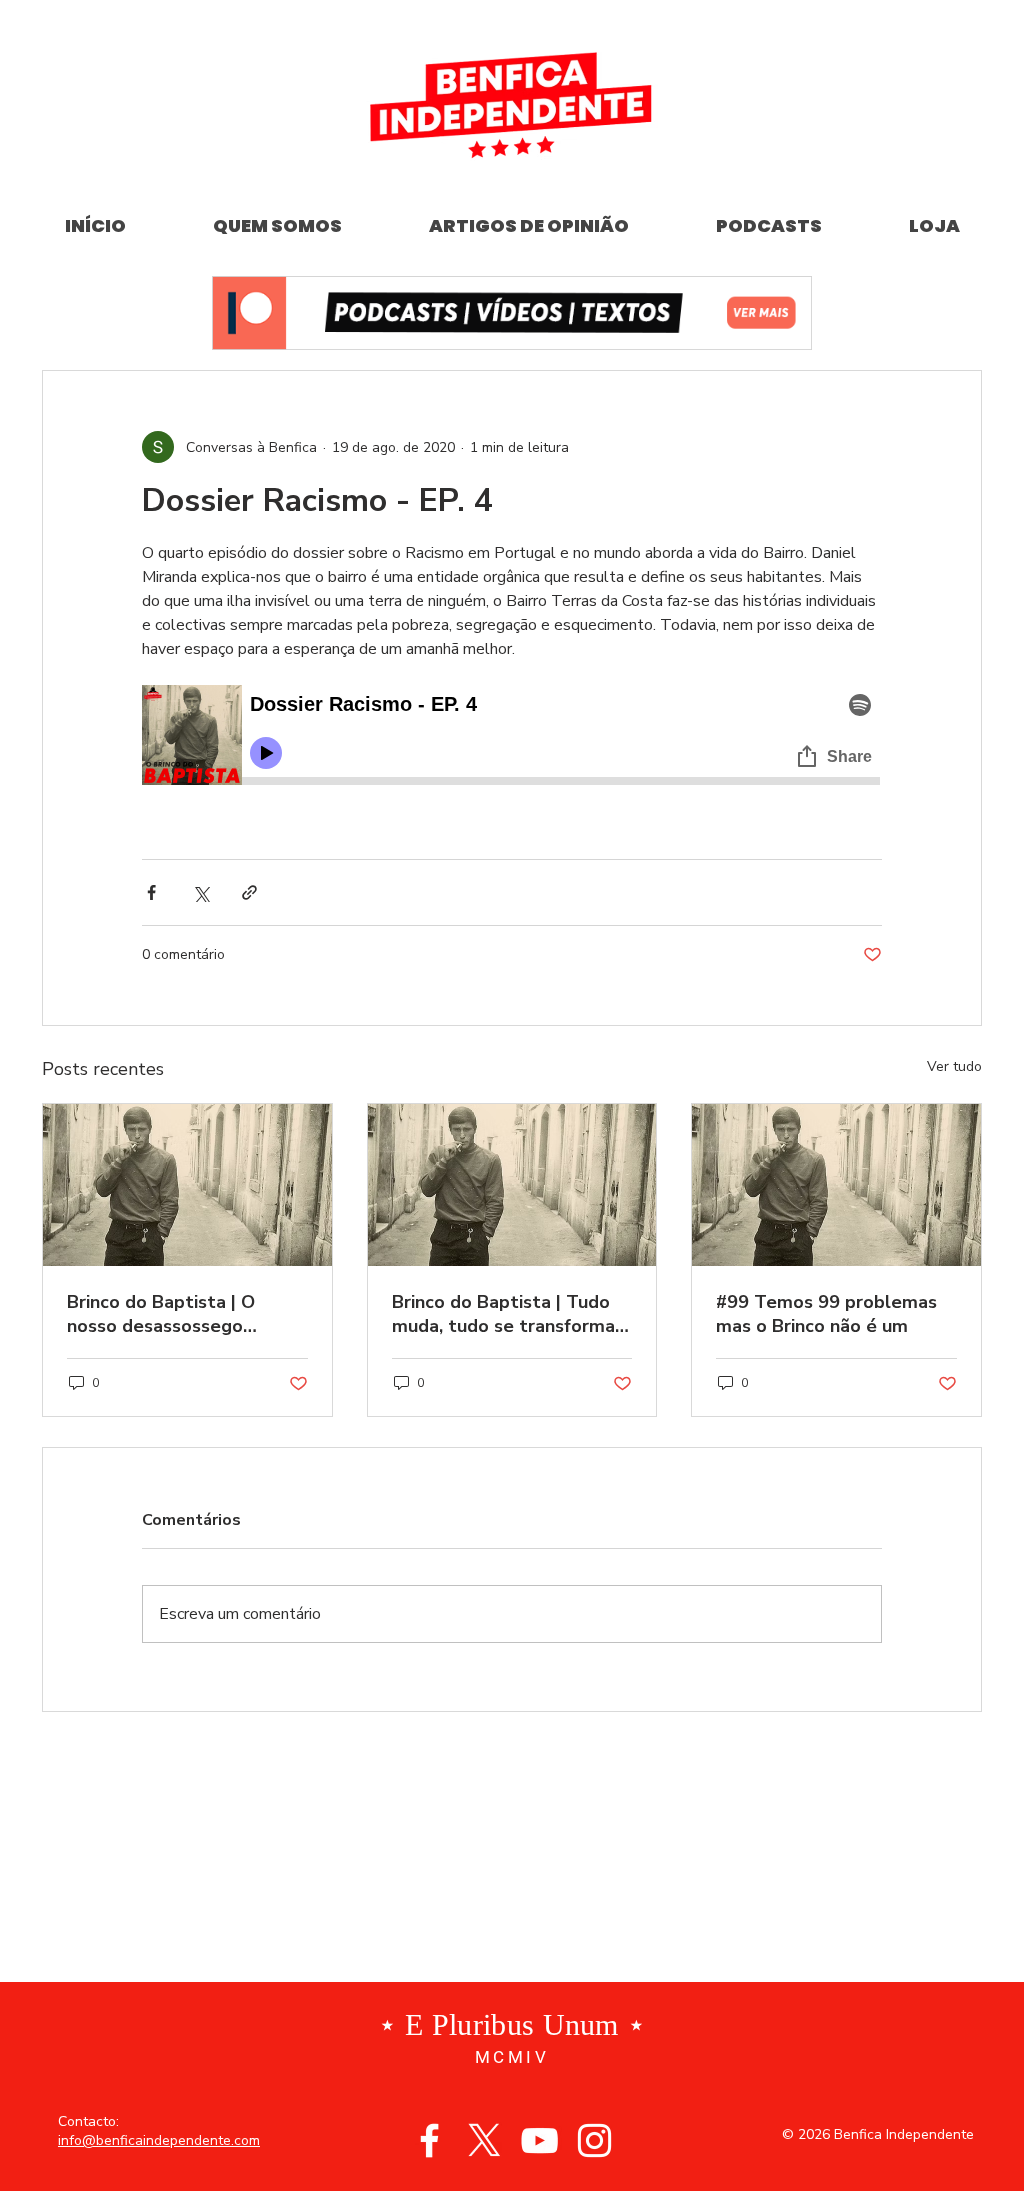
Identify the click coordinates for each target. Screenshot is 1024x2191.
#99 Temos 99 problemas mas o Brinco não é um (826, 1314)
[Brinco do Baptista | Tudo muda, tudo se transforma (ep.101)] (512, 1185)
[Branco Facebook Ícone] (429, 2140)
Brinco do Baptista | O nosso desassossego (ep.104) (161, 1314)
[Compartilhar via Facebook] (151, 892)
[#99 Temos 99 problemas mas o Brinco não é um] (836, 1185)
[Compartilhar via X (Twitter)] (200, 892)
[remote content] (512, 738)
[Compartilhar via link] (249, 892)
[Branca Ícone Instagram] (594, 2140)
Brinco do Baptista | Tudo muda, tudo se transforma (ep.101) (503, 1314)
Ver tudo (954, 1066)
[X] (484, 2140)
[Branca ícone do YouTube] (539, 2140)
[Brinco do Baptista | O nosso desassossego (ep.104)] (187, 1185)
